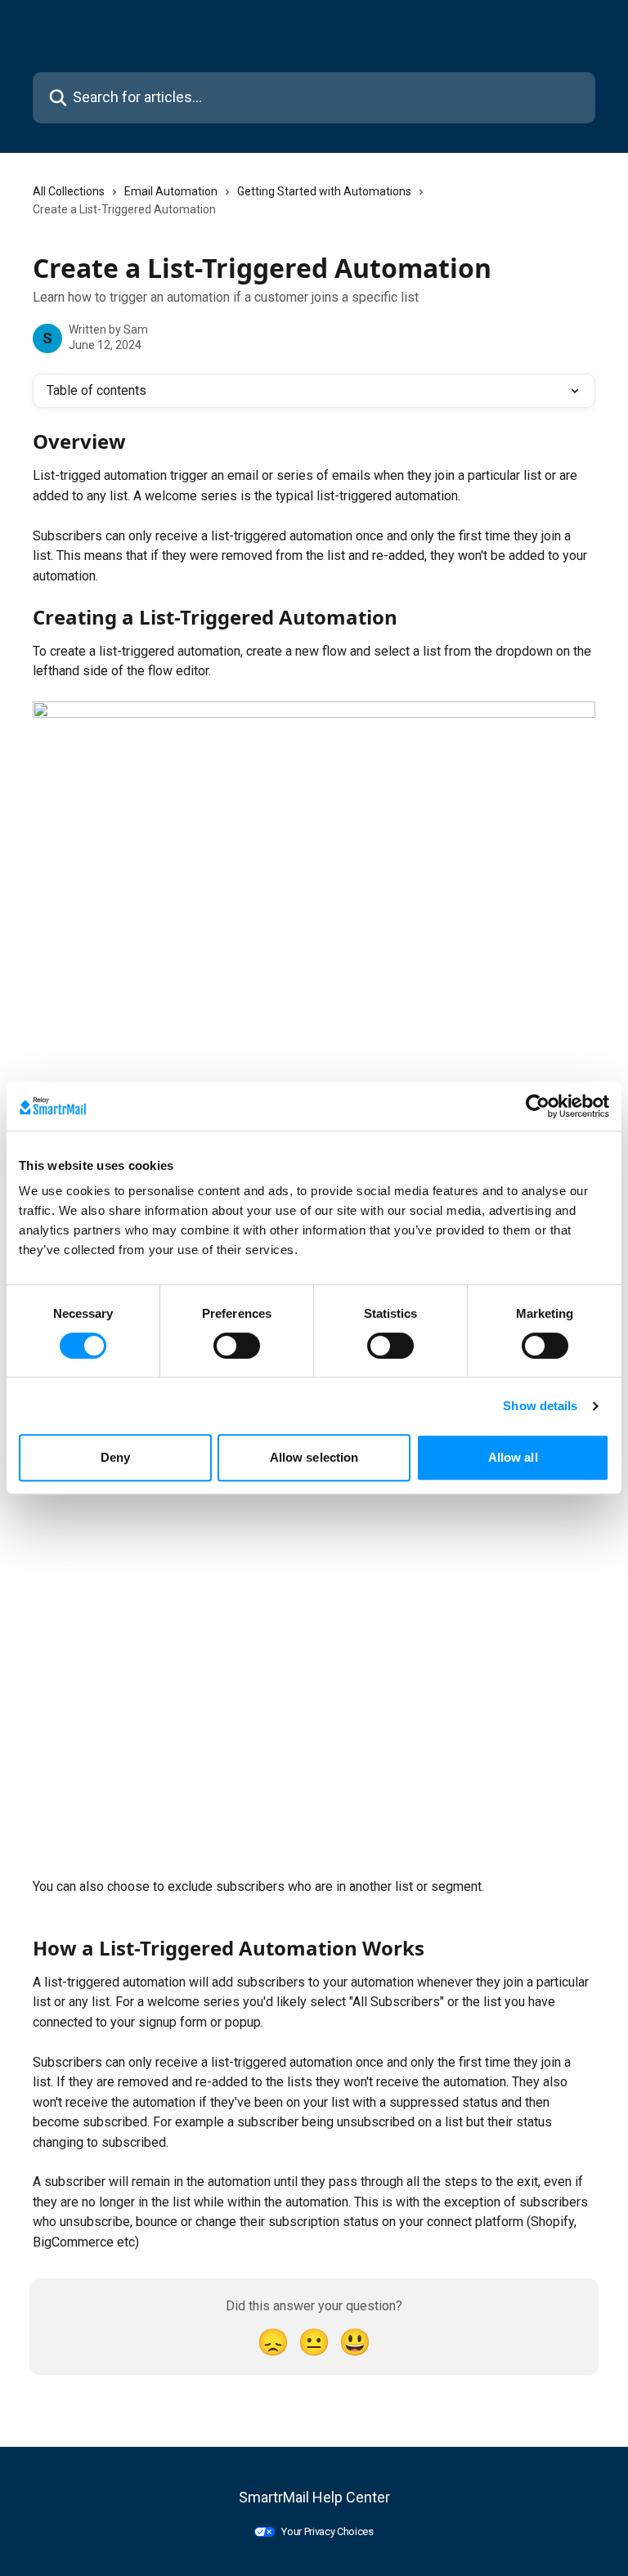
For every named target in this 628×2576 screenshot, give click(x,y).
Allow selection (314, 1457)
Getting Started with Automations (324, 191)
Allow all (513, 1457)
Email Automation (171, 191)
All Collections (69, 191)
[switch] (237, 1346)
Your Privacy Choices (327, 2531)
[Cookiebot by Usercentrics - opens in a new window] (538, 1106)
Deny (115, 1457)
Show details (540, 1406)
